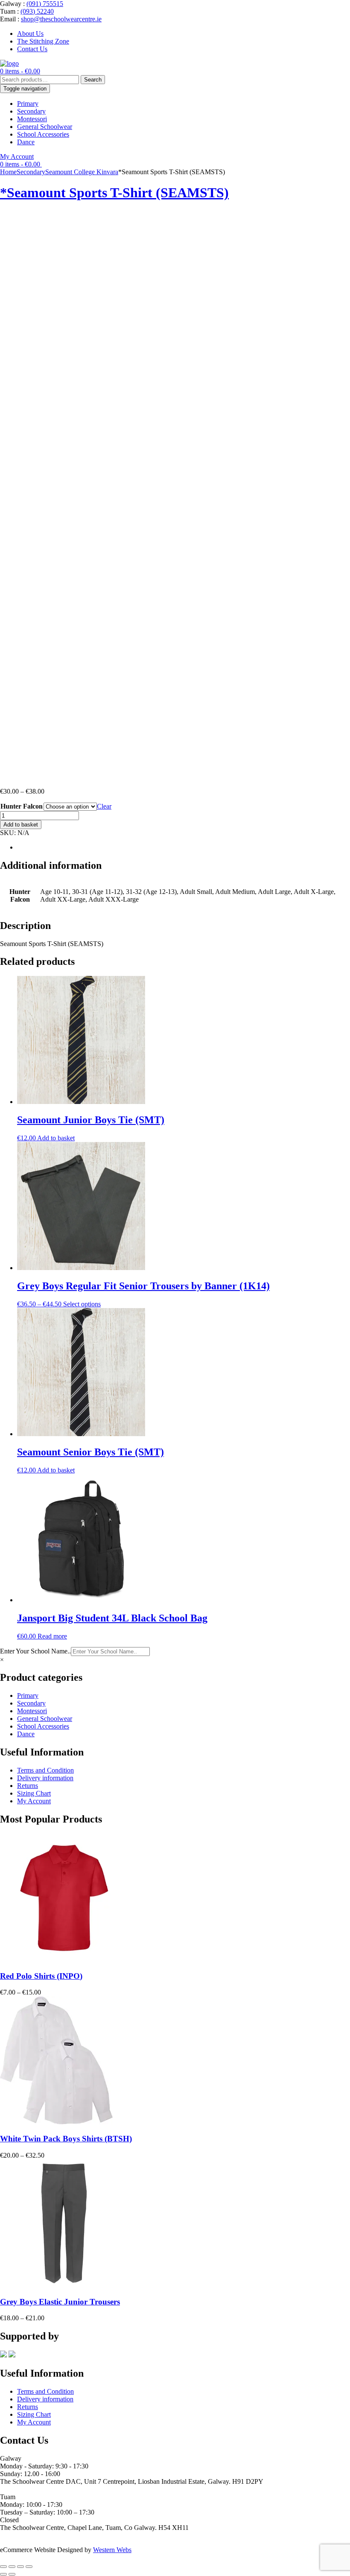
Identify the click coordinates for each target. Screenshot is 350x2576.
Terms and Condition (45, 1770)
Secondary (31, 111)
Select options (82, 1304)
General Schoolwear (45, 127)
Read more (52, 1636)
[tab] (184, 847)
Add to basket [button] (56, 1138)
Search (93, 80)
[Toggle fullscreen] (12, 2567)
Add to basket (21, 825)
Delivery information (45, 1778)
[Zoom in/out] (3, 2567)
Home (8, 172)
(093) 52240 (37, 11)
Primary (28, 104)
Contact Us (32, 49)
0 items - (20, 71)
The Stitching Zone (43, 41)
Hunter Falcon (22, 806)
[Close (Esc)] (29, 2567)
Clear (104, 806)
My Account (17, 156)
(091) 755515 (45, 4)
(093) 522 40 (17, 2535)
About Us (30, 34)
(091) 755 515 (19, 2489)
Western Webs (112, 2550)
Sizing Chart (34, 1793)
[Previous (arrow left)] (3, 2574)
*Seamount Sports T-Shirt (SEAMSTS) (114, 193)
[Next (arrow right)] (12, 2574)
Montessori (32, 119)
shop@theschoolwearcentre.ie (61, 19)
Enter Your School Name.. (35, 1651)
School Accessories (43, 134)
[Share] (20, 2567)
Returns (28, 1786)
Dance (26, 142)
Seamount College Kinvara (82, 172)
